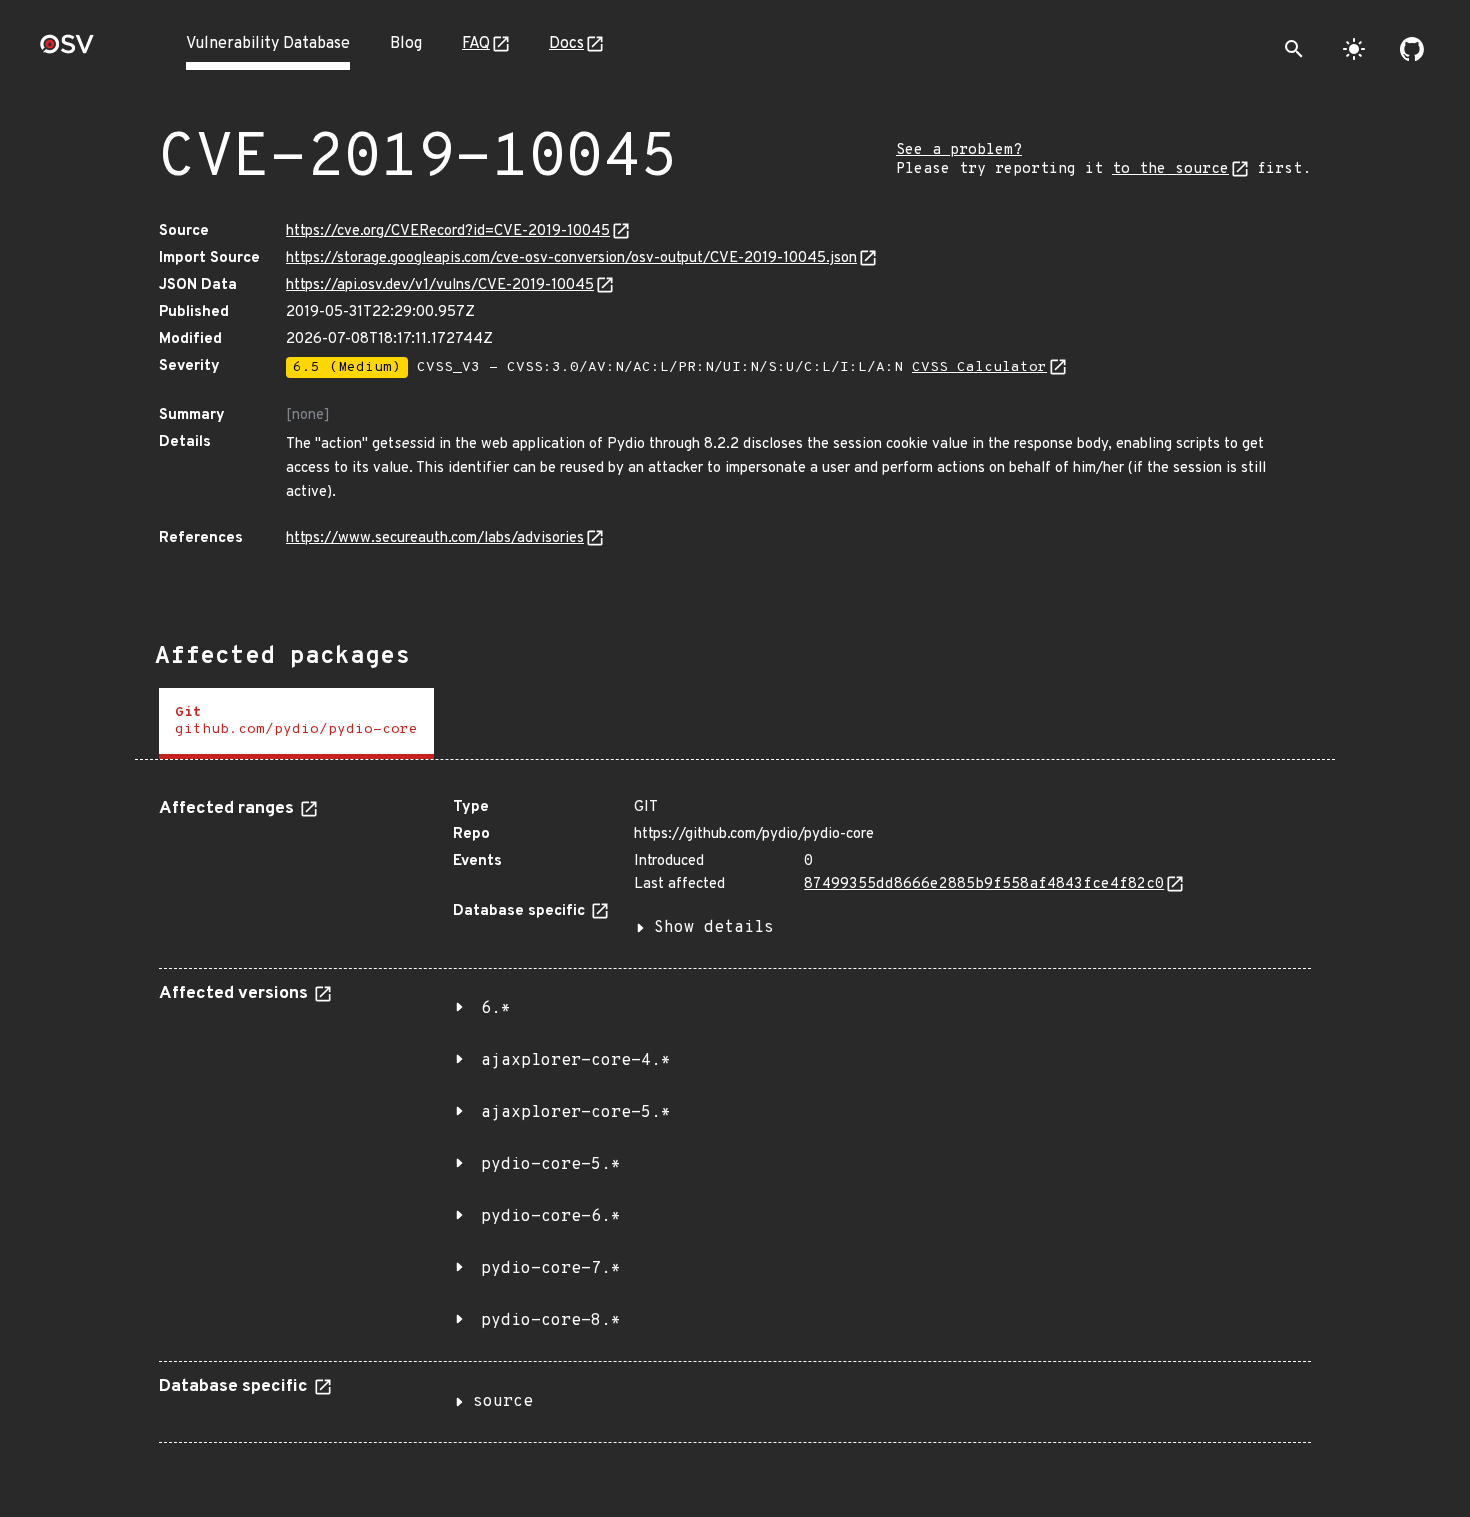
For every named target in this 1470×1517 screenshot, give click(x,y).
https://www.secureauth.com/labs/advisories (435, 538)
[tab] (296, 723)
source (503, 1402)
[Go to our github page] (1412, 49)
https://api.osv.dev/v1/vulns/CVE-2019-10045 (440, 285)
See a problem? (959, 150)
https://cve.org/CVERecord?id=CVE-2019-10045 (448, 231)
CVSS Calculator (979, 367)
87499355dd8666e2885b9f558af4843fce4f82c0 (984, 884)
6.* (496, 1009)
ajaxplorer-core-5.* (576, 1113)
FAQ (476, 44)
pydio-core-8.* (551, 1321)
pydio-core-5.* (551, 1165)
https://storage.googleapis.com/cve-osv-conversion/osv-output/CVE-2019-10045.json (571, 258)
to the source (1170, 169)
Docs (566, 44)
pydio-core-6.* (551, 1217)
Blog (406, 44)
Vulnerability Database (268, 44)
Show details (714, 928)
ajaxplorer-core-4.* (576, 1061)
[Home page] (67, 50)
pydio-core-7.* (551, 1269)
